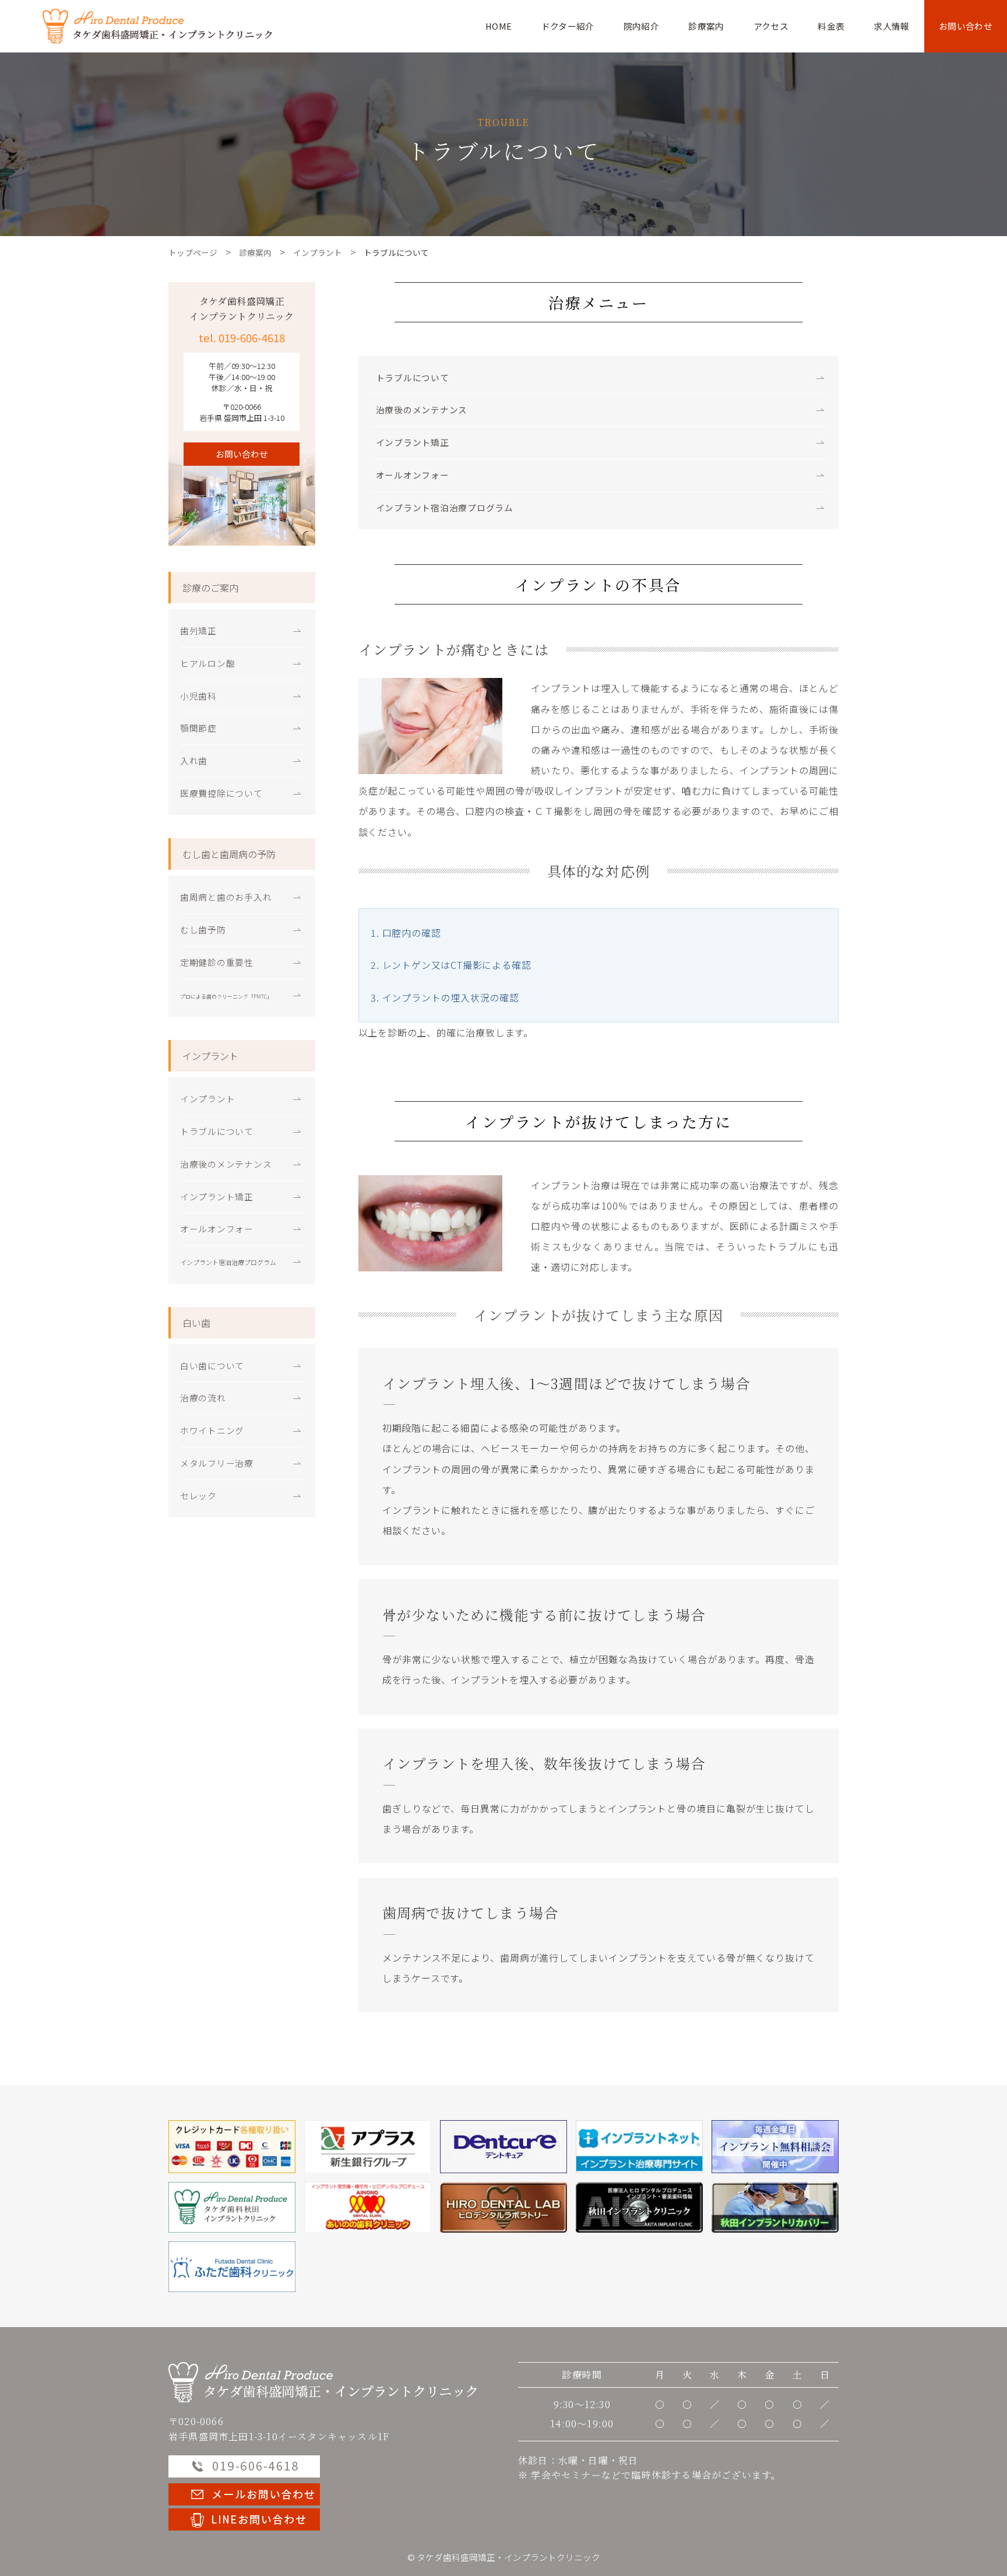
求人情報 (891, 26)
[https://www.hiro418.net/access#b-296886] (368, 2207)
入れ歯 (194, 760)
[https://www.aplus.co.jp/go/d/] (368, 2147)
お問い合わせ (966, 26)
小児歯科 (198, 696)
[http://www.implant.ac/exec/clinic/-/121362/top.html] (639, 2147)
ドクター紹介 (568, 26)
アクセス (771, 26)
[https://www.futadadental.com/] (232, 2267)
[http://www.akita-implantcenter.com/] (639, 2207)
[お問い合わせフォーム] (244, 2493)
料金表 (831, 26)
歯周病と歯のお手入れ (226, 897)
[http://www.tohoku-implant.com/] (775, 2207)
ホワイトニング (212, 1430)
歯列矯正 (198, 630)
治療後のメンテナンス (422, 410)
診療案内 (706, 26)
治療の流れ (203, 1398)
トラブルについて (413, 377)
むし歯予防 (203, 929)
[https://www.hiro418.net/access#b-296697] (503, 2207)
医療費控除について (221, 793)
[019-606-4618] (775, 2147)
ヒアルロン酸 (207, 663)
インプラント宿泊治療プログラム (445, 507)
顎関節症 (198, 728)
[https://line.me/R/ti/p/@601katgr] (244, 2518)
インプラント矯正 (413, 442)
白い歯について (212, 1366)
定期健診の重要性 (217, 962)
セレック (198, 1496)
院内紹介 (641, 26)
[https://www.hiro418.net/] (232, 2207)
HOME (499, 26)
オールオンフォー (413, 475)
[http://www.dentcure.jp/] (503, 2147)
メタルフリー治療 (217, 1463)
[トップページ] (323, 2381)
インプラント (207, 1099)
